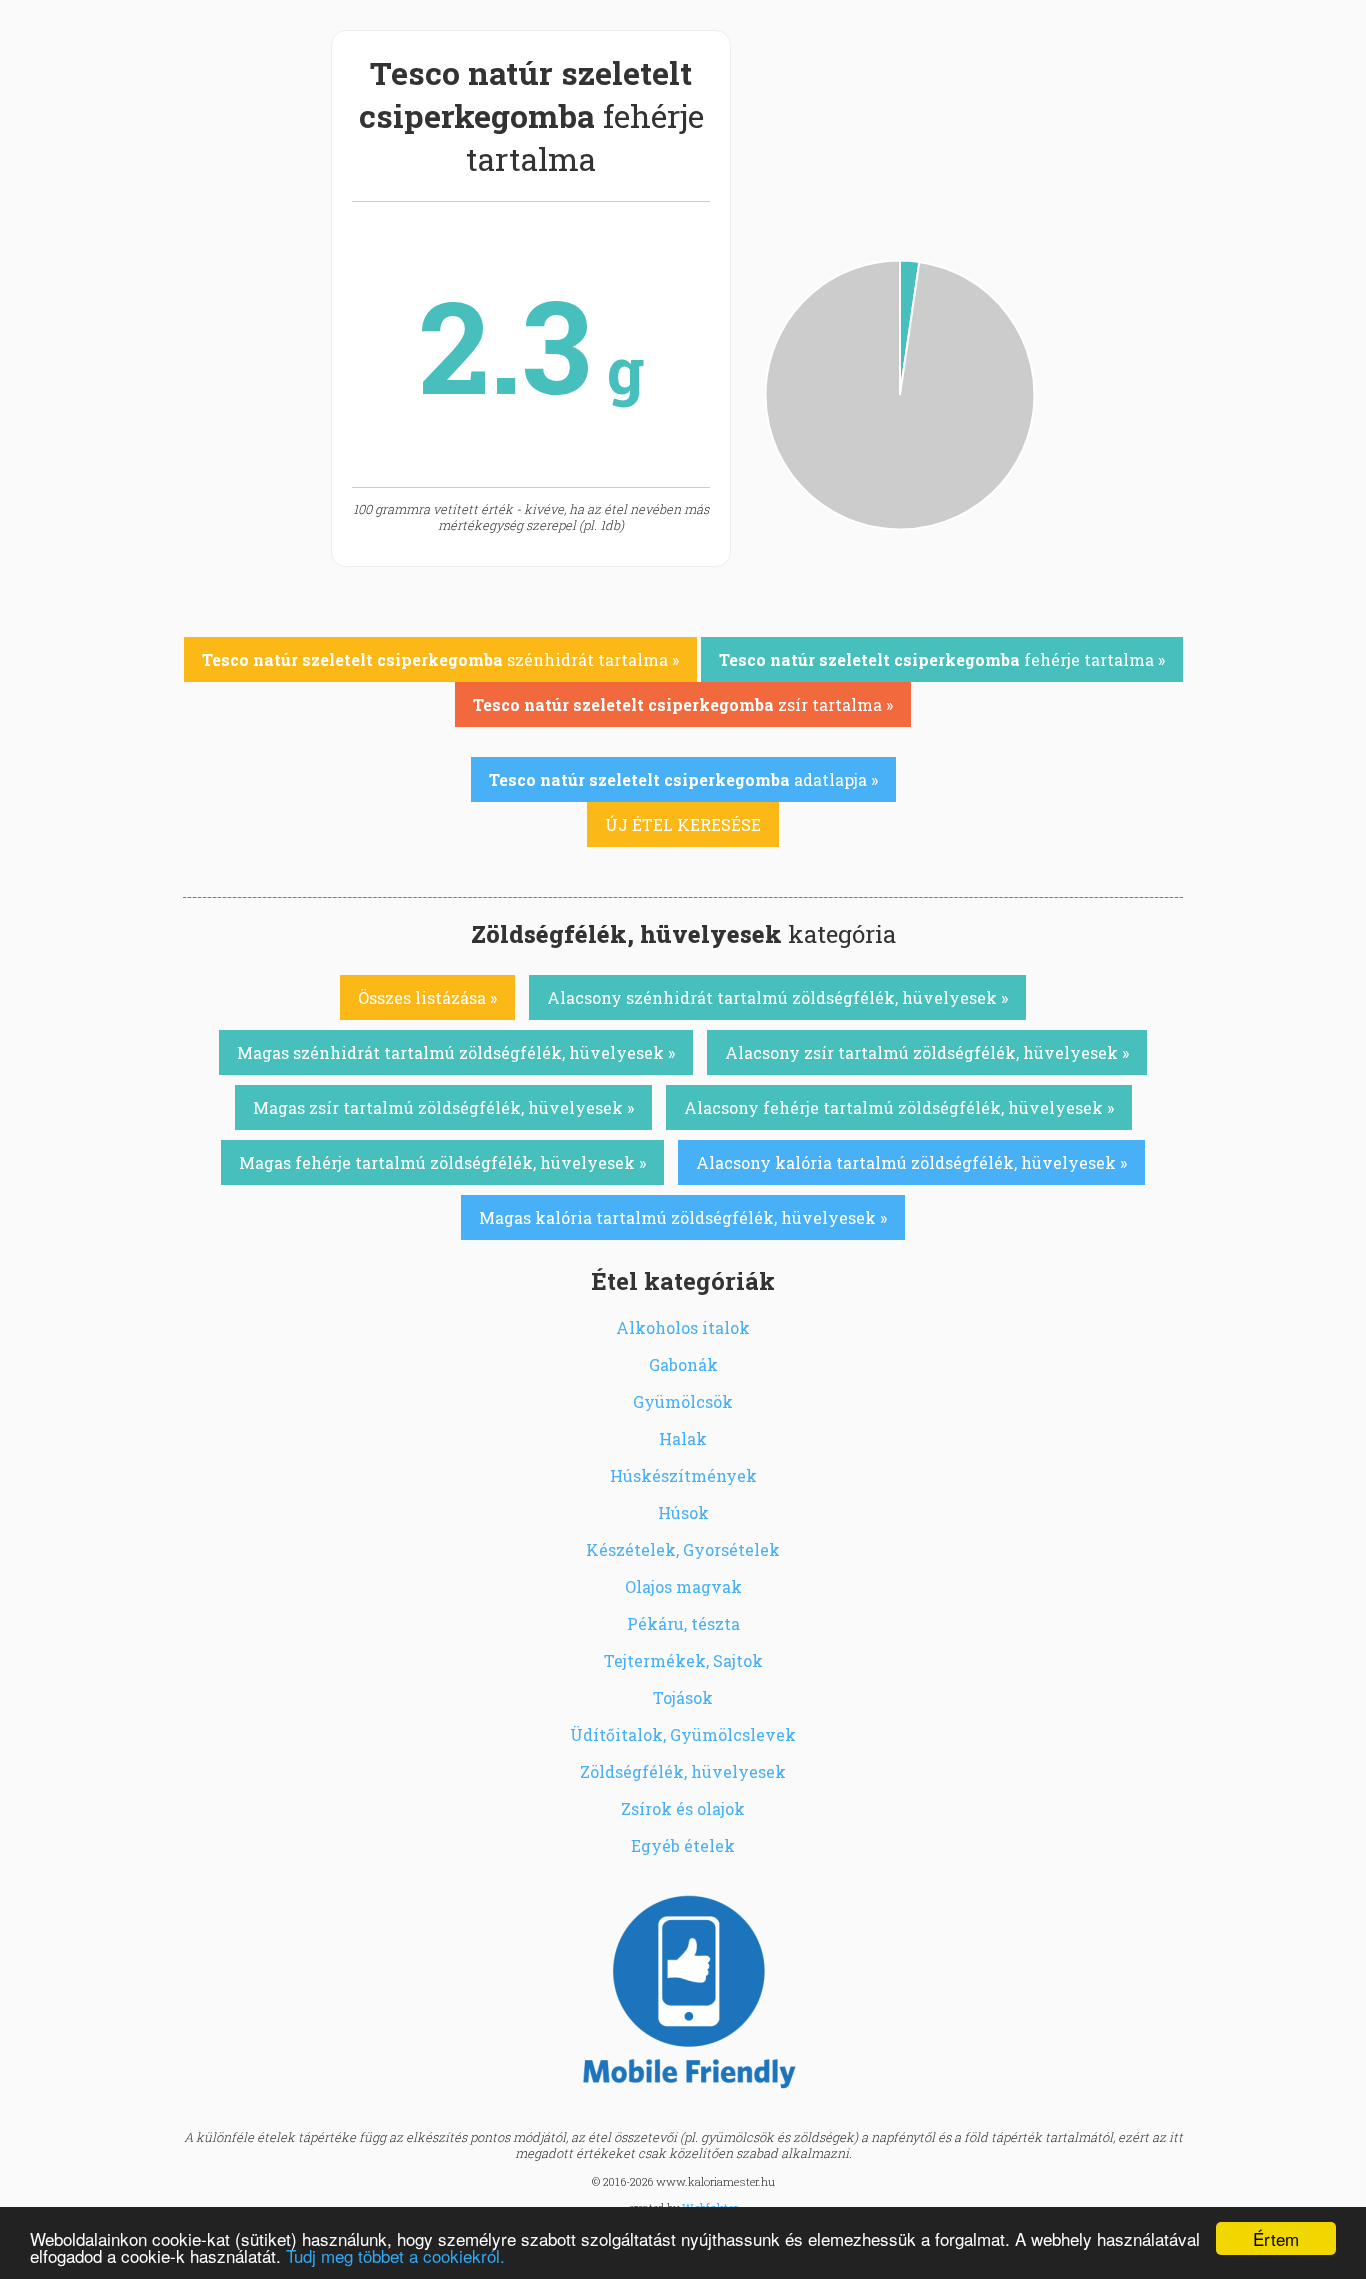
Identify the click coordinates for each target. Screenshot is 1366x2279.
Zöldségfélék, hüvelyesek (683, 1771)
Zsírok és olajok (683, 1808)
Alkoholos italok (683, 1327)
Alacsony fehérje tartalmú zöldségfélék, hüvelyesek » (899, 1107)
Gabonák (683, 1364)
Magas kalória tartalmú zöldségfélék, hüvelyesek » (683, 1217)
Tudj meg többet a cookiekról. (395, 2255)
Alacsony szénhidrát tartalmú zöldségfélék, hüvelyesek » (777, 997)
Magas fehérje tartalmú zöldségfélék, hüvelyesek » (442, 1162)
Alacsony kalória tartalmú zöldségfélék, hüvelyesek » (911, 1162)
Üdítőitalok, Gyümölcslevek (683, 1734)
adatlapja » (683, 779)
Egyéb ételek (683, 1845)
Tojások (683, 1697)
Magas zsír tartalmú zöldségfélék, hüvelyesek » (443, 1107)
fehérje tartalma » (942, 659)
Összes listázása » (427, 997)
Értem (1276, 2238)
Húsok (683, 1512)
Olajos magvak (683, 1586)
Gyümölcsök (683, 1401)
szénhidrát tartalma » (440, 659)
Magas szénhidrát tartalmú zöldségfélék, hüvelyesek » (456, 1052)
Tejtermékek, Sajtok (683, 1660)
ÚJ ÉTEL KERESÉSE (683, 824)
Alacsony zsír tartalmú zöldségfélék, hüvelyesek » (927, 1052)
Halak (683, 1438)
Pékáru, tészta (683, 1623)
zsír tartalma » (683, 704)
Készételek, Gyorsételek (683, 1549)
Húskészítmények (683, 1475)
